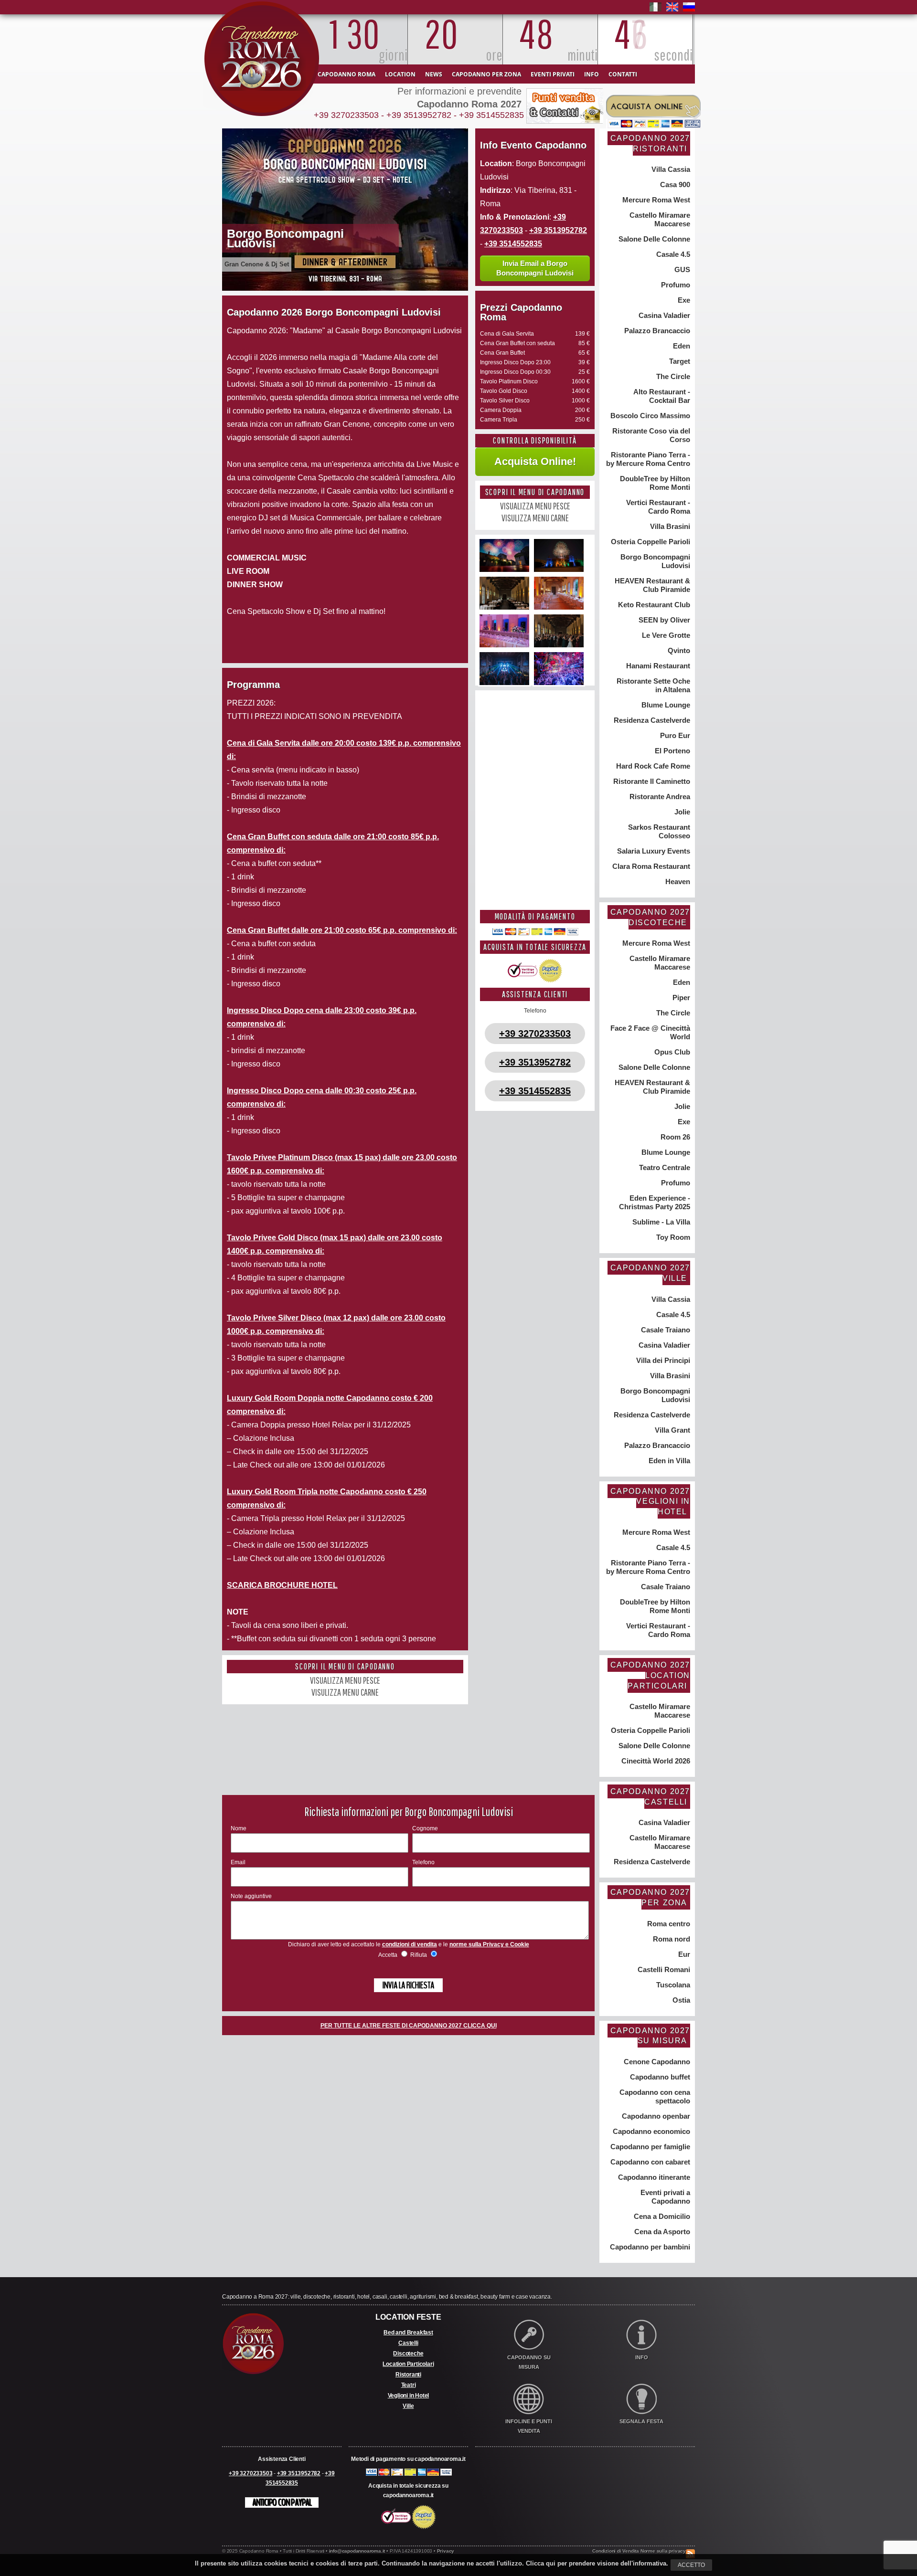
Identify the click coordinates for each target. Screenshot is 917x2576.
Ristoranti (408, 2375)
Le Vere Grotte (665, 635)
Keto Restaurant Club (653, 605)
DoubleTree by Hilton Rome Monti (654, 483)
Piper (680, 998)
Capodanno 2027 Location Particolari (650, 1675)
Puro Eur (674, 735)
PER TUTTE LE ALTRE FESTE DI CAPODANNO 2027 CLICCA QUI (409, 2026)
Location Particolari (408, 2364)
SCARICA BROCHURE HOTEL (282, 1585)
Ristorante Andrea (659, 797)
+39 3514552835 (491, 115)
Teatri (409, 2385)
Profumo (675, 285)
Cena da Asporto (661, 2232)
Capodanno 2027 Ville (650, 1273)
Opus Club (671, 1052)
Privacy (446, 2551)
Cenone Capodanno (656, 2062)
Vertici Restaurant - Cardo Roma (657, 507)
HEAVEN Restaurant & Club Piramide (651, 585)
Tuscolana (672, 1985)
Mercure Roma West (655, 200)
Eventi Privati (553, 74)
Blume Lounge (665, 705)
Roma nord (671, 1939)
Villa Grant (672, 1430)
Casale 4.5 (672, 254)
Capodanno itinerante (653, 2177)
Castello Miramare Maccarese (659, 219)
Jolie (681, 812)
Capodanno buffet (659, 2077)
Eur (683, 1954)
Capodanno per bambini (649, 2247)
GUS (681, 269)
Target (679, 361)
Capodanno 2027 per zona (650, 1897)
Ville (408, 2406)
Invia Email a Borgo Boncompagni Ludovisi (535, 268)
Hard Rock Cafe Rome (652, 766)
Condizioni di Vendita (616, 2551)
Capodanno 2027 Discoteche (650, 917)
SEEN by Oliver (663, 620)
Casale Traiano (665, 1330)
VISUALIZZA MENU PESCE (345, 1680)
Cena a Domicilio (661, 2216)
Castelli (408, 2343)
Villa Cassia (670, 169)
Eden (681, 346)
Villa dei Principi (662, 1360)
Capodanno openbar (655, 2116)
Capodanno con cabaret (649, 2162)
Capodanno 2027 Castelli (650, 1797)
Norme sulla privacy (663, 2551)
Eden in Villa (668, 1461)
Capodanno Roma (347, 74)
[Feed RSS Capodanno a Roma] (690, 2545)
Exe (683, 300)
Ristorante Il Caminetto (651, 781)
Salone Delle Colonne (653, 239)
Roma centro (668, 1924)
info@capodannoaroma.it (357, 2551)
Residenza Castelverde (651, 720)
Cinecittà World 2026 (655, 1761)
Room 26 (674, 1137)
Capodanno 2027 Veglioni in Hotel (650, 1501)
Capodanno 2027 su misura (650, 2036)
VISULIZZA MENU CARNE (345, 1692)
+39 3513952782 (419, 115)
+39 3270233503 (346, 115)
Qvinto (678, 650)
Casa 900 (674, 185)
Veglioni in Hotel (409, 2396)
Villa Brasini (669, 526)
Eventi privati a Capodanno (664, 2197)
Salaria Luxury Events (653, 851)
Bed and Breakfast (408, 2333)
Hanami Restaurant (657, 666)
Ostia (680, 2000)
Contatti (623, 74)
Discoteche (408, 2354)
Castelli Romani (663, 1969)
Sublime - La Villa (660, 1222)
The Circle (672, 376)
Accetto (691, 2565)
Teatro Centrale (664, 1167)
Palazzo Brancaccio (656, 331)
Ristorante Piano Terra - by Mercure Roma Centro (648, 459)
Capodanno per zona (486, 74)
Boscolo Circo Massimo (649, 416)
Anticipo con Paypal (282, 2502)
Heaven (677, 882)
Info (592, 74)
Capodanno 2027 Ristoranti (650, 143)
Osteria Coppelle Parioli (650, 542)
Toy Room (672, 1237)
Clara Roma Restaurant (650, 866)
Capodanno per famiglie (649, 2147)
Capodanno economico (650, 2131)
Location (400, 74)
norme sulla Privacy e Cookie (489, 1944)
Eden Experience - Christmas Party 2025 (655, 1202)
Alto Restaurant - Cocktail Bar (661, 396)
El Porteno (672, 751)
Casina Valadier (663, 315)
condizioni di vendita (410, 1944)
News (434, 74)
